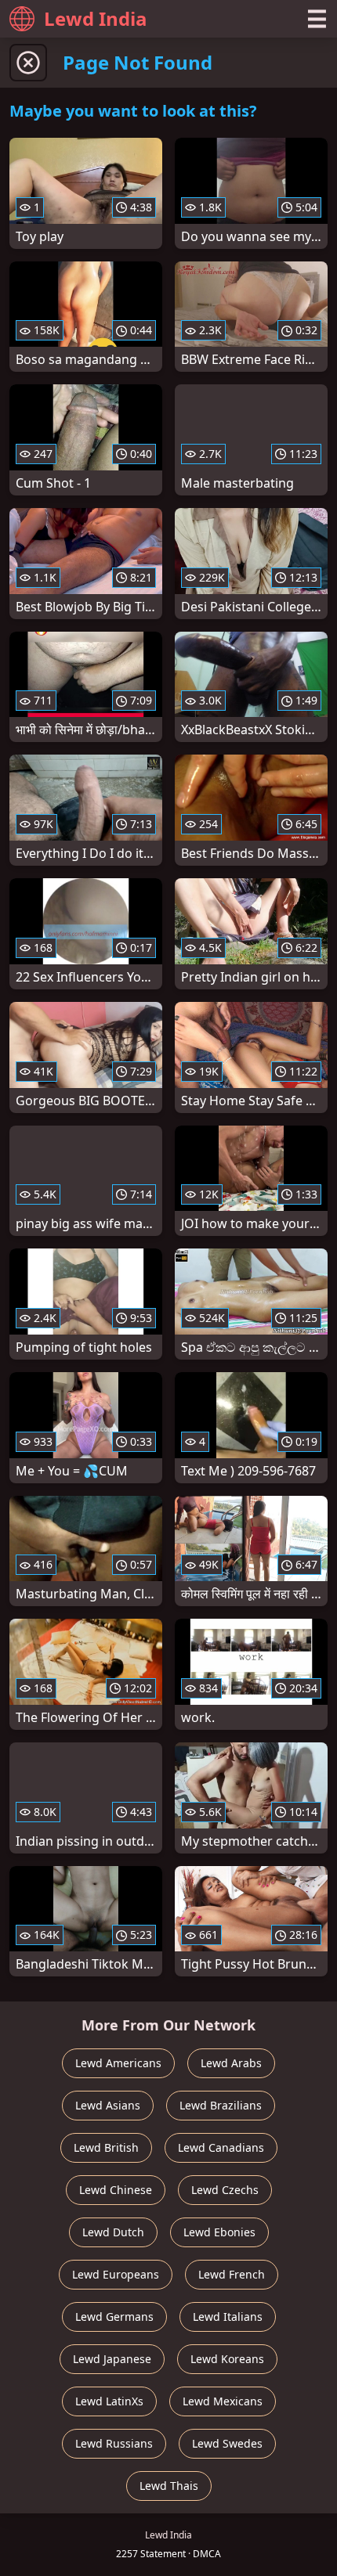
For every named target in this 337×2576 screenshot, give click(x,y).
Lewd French (232, 2274)
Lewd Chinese (116, 2190)
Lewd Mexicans (223, 2401)
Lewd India (96, 18)
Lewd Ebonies (219, 2232)
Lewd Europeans (116, 2274)
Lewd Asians (108, 2105)
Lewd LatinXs (109, 2401)
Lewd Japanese (112, 2359)
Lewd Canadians (221, 2147)
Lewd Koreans (227, 2359)
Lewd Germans (114, 2317)
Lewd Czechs (225, 2190)
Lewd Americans (118, 2063)
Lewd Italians (228, 2317)
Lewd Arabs (231, 2063)
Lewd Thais (169, 2486)
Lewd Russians (114, 2443)
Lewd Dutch (113, 2232)
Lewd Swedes (227, 2443)
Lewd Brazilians (221, 2105)
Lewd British (106, 2147)
